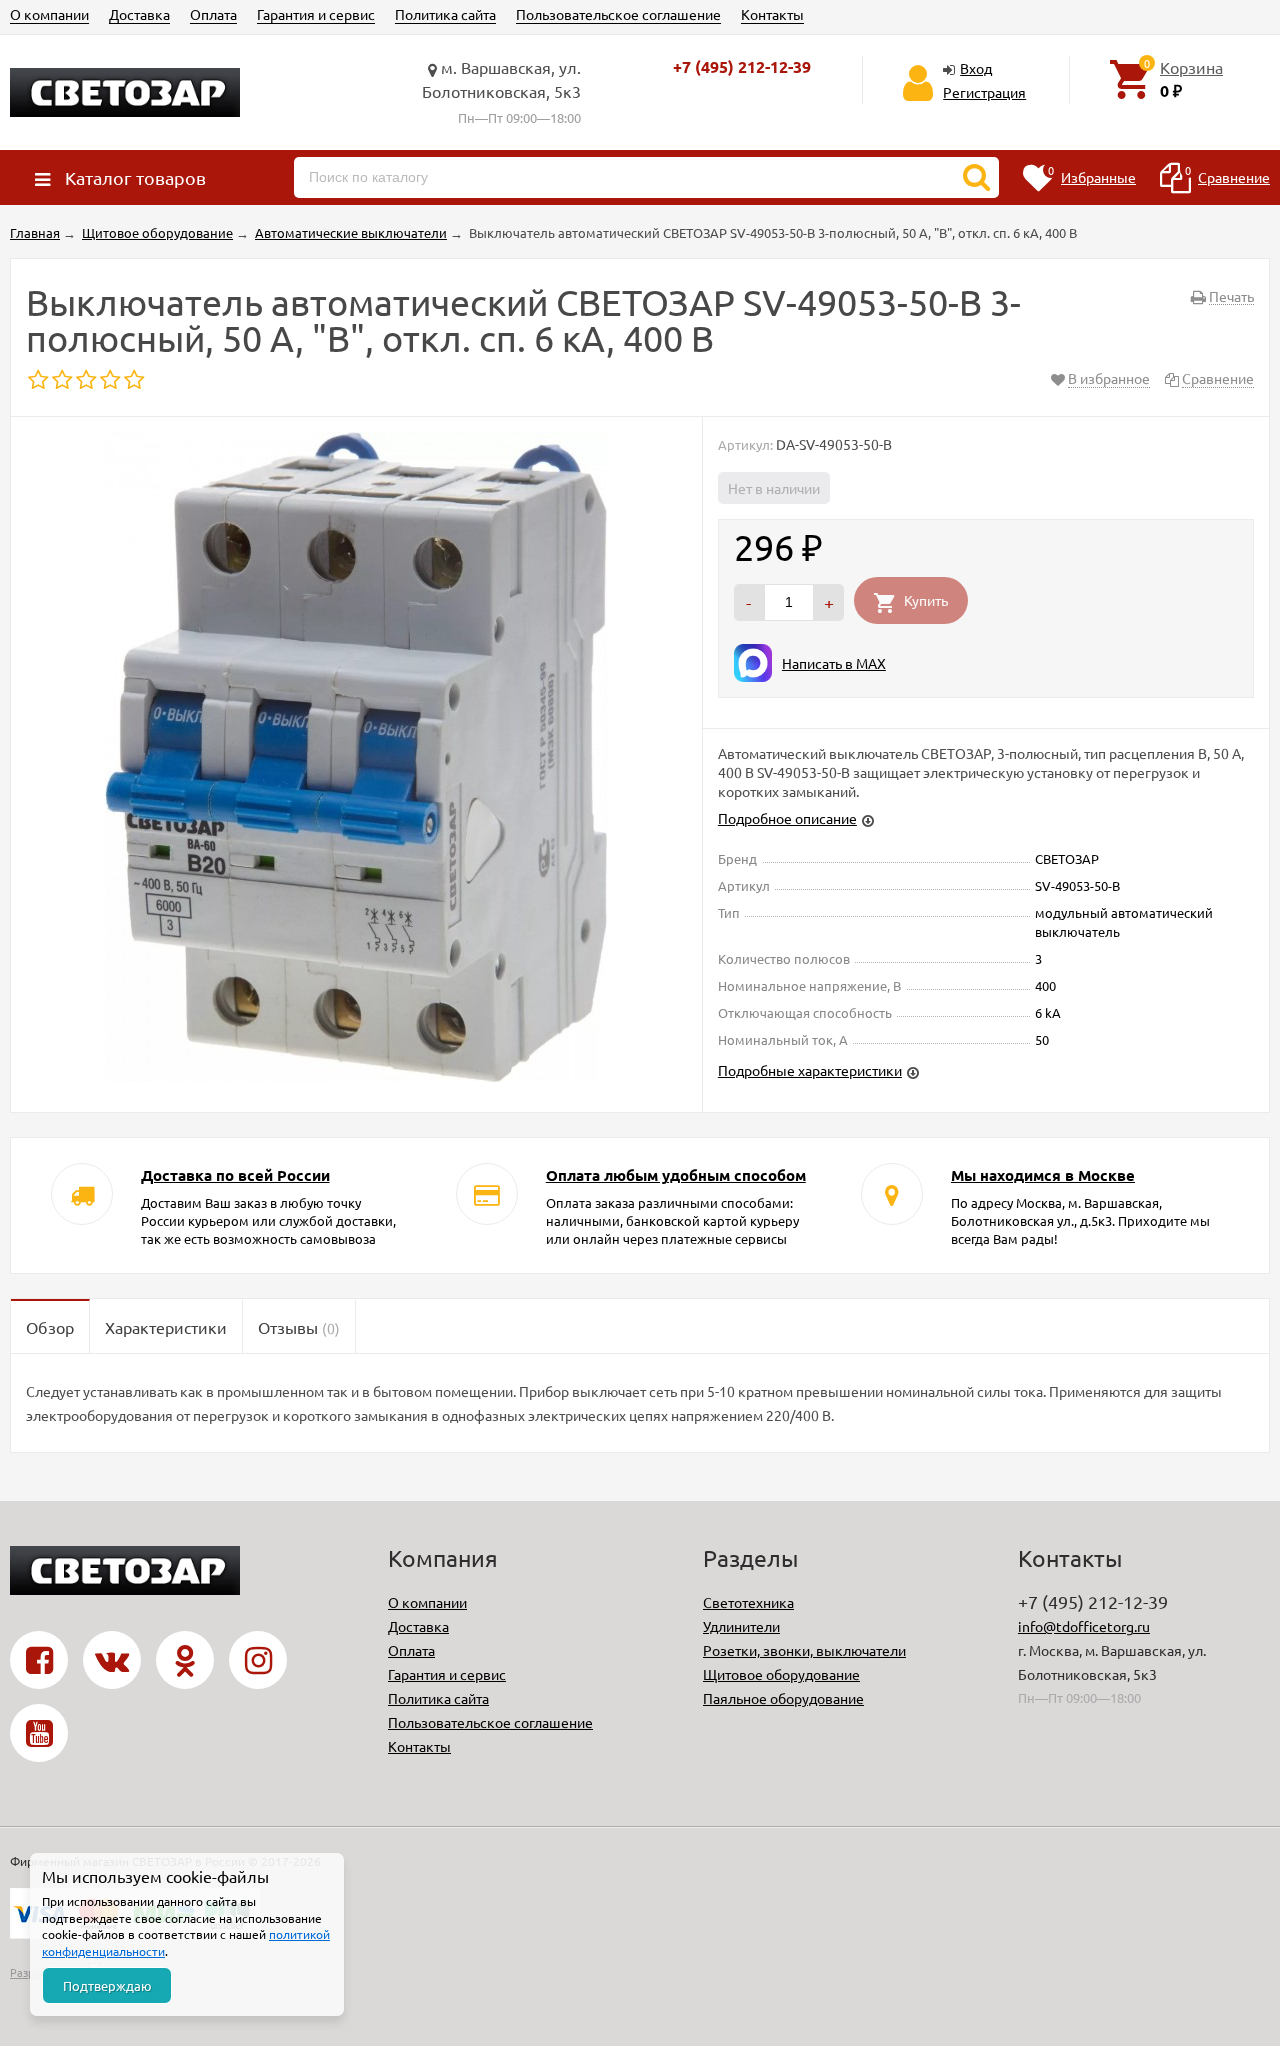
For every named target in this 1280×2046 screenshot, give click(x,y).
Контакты (772, 14)
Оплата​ (213, 14)
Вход (976, 68)
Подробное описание (787, 818)
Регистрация (984, 92)
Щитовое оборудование (781, 1674)
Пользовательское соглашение (618, 14)
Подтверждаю (107, 1985)
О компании (49, 14)
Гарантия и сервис (316, 14)
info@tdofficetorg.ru (1084, 1626)
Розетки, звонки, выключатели (804, 1650)
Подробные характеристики (810, 1070)
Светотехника (748, 1602)
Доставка (139, 14)
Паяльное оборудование (783, 1698)
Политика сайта (445, 14)
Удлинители (741, 1626)
